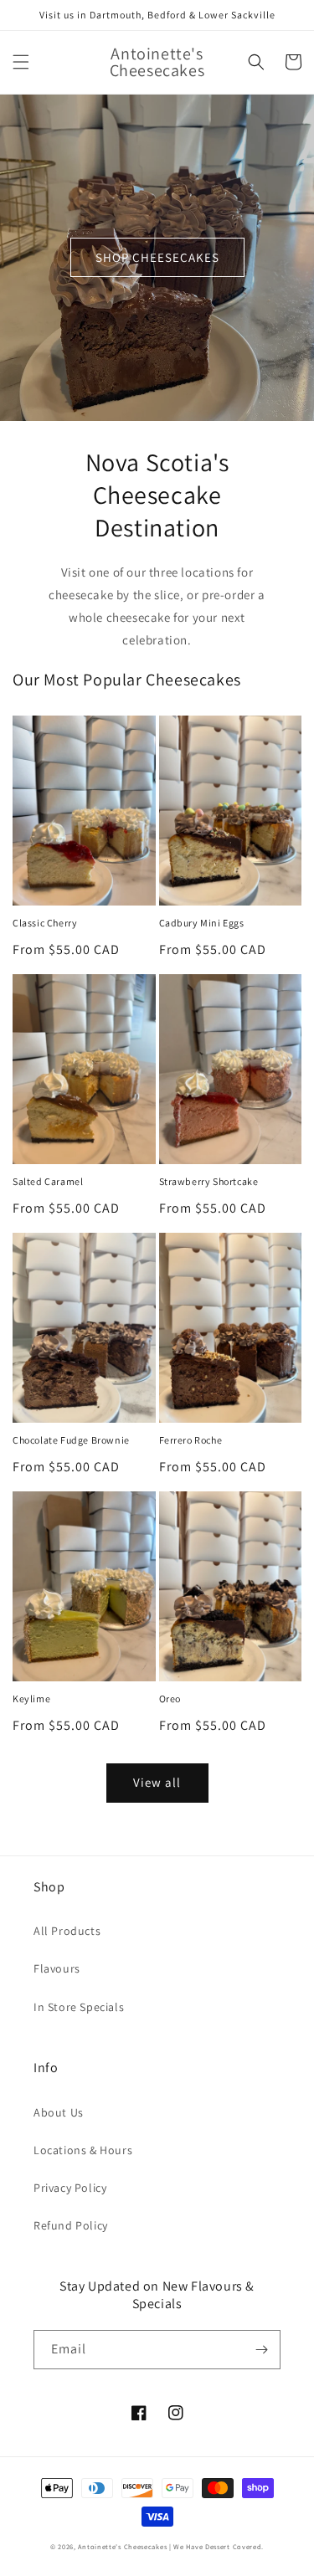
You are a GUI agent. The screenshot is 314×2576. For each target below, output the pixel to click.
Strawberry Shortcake (209, 1181)
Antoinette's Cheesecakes (122, 2546)
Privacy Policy (70, 2188)
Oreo (170, 1699)
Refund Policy (71, 2225)
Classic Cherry (45, 923)
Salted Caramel (48, 1181)
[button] (21, 62)
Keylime (31, 1699)
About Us (59, 2112)
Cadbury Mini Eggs (202, 923)
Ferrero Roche (191, 1440)
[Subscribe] (261, 2350)
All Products (67, 1931)
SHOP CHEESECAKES (157, 257)
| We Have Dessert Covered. (216, 2546)
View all (157, 1782)
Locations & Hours (83, 2150)
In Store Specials (79, 2007)
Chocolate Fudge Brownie (71, 1440)
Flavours (57, 1968)
